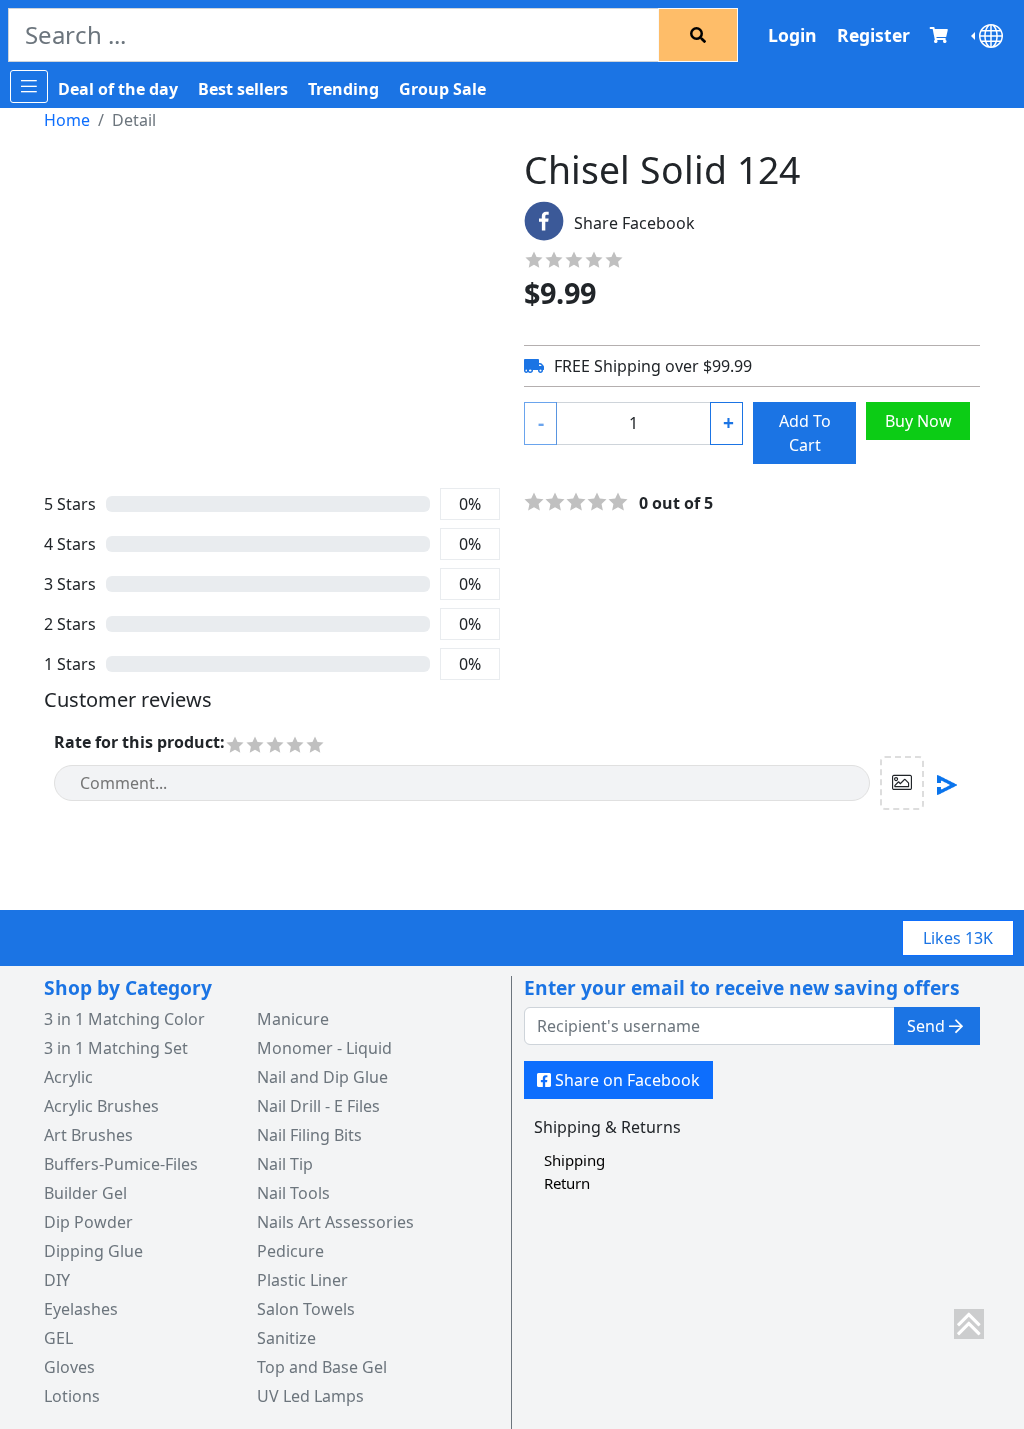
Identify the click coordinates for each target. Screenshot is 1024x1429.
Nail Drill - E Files (318, 1106)
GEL (58, 1338)
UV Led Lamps (310, 1396)
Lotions (72, 1396)
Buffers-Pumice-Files (121, 1164)
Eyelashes (81, 1309)
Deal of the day (118, 89)
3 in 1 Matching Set (116, 1048)
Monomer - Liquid (324, 1048)
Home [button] (67, 120)
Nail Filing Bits (309, 1135)
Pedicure (290, 1251)
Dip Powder (88, 1222)
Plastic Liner (302, 1280)
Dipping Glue (93, 1251)
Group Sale (442, 89)
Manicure (293, 1019)
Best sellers (243, 89)
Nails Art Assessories (335, 1222)
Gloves (69, 1367)
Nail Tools (293, 1193)
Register (873, 35)
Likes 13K (958, 938)
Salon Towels (306, 1309)
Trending (343, 89)
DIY (57, 1280)
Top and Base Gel (322, 1367)
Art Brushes (88, 1135)
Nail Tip (285, 1164)
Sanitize (286, 1338)
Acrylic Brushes (101, 1106)
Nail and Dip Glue (322, 1077)
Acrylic (68, 1077)
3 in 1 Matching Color (124, 1019)
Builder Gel (85, 1193)
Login (792, 35)
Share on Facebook (627, 1080)
